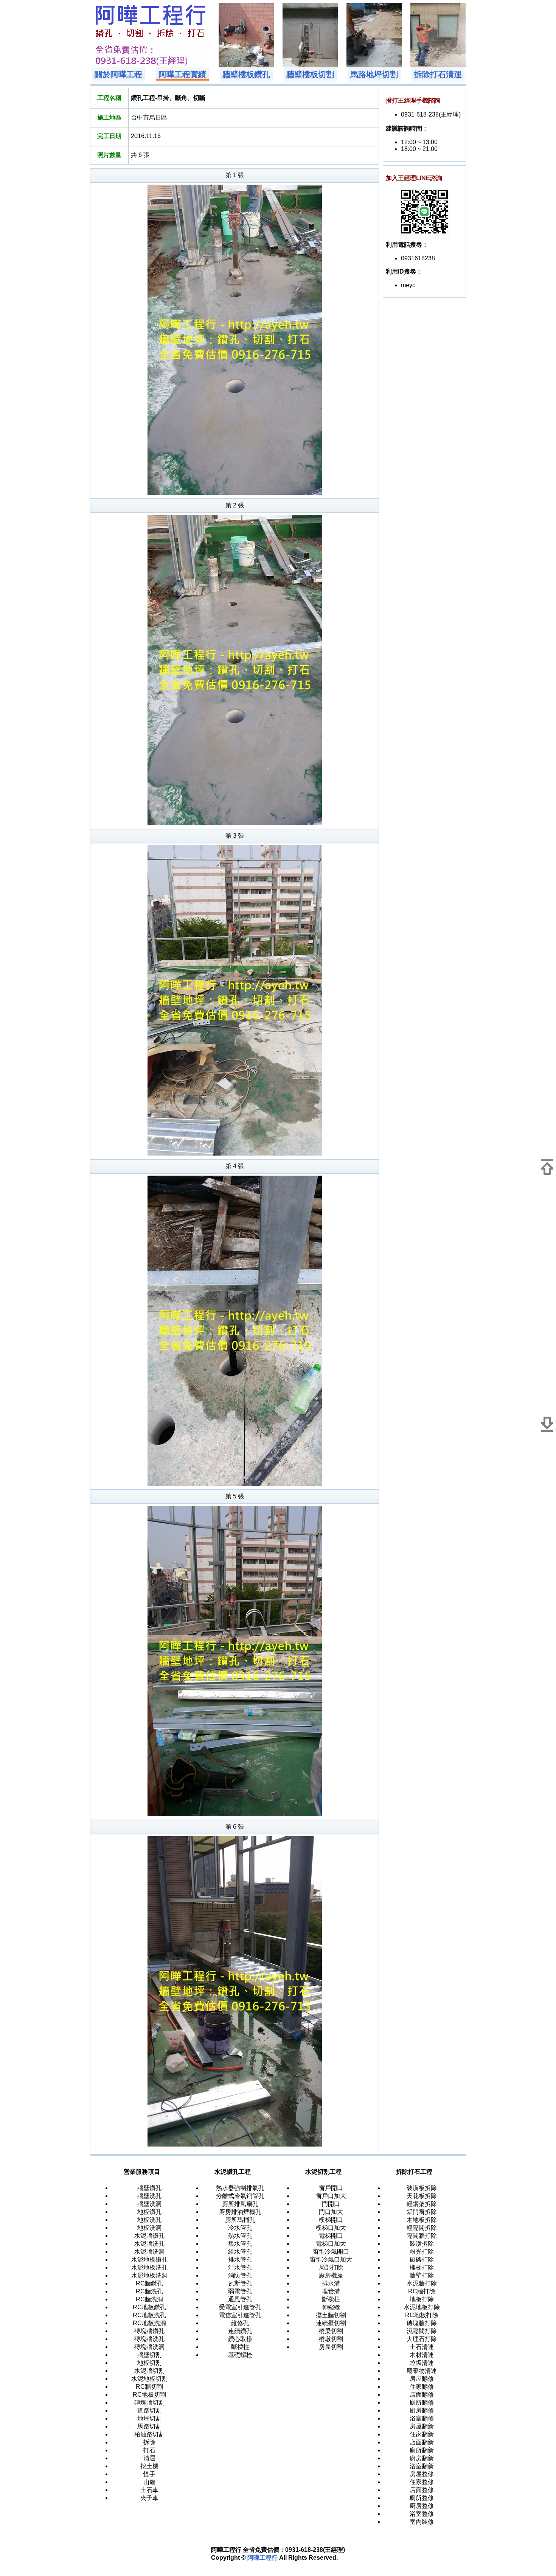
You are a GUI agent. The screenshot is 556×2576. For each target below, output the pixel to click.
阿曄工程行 (262, 2558)
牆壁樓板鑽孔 (246, 75)
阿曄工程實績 (182, 75)
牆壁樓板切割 (310, 75)
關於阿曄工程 (118, 75)
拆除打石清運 (438, 75)
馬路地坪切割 (374, 75)
